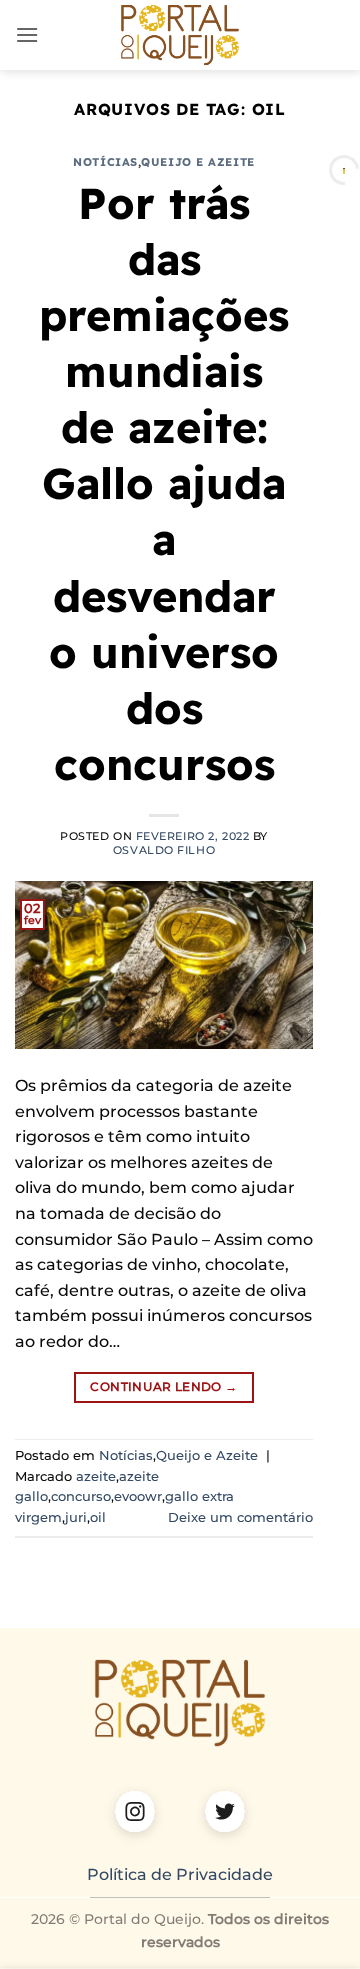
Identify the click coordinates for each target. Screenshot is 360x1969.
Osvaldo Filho (164, 850)
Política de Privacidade (180, 1874)
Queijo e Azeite (197, 162)
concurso (81, 1496)
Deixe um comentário (240, 1517)
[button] (27, 34)
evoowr (138, 1496)
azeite (96, 1476)
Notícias (105, 162)
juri (76, 1517)
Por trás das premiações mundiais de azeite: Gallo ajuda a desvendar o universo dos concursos (164, 484)
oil (98, 1517)
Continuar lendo (163, 1386)
